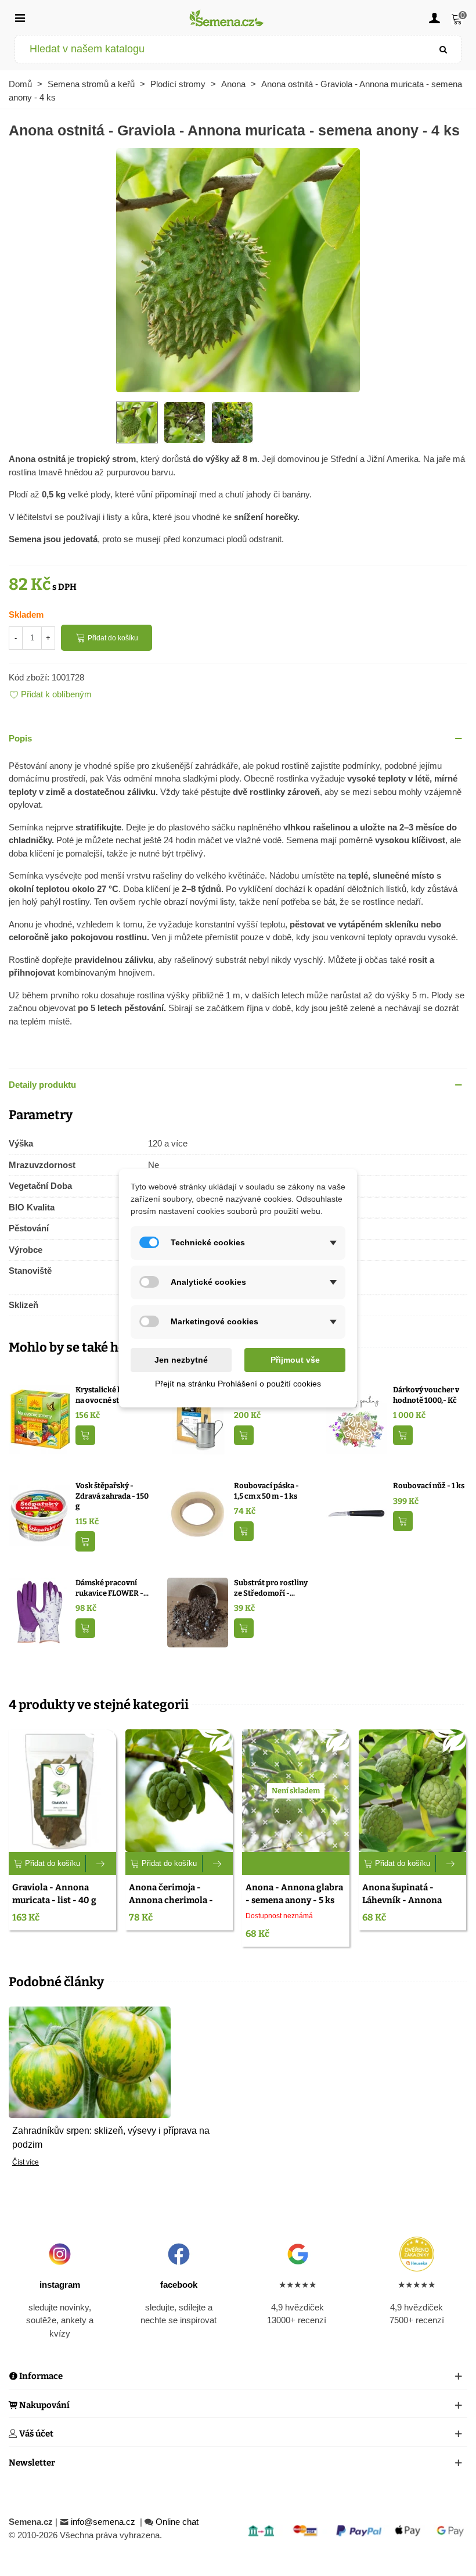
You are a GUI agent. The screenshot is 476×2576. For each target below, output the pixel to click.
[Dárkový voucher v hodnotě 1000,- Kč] (357, 1419)
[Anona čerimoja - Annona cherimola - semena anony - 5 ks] (179, 1790)
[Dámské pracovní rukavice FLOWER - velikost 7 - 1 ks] (39, 1612)
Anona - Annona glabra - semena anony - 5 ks (294, 1894)
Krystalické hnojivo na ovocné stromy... (110, 1395)
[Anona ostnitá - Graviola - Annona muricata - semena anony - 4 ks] (238, 269)
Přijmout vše (295, 1360)
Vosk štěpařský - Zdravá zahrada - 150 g (112, 1496)
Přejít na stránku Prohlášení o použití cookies (238, 1384)
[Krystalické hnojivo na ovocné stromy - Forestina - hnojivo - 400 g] (39, 1419)
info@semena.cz (104, 2522)
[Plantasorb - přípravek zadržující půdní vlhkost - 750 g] (198, 1419)
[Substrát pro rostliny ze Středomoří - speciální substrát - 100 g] (198, 1612)
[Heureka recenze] (416, 2254)
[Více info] (101, 1864)
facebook (179, 2285)
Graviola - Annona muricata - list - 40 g (54, 1894)
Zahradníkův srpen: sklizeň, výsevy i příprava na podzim (111, 2138)
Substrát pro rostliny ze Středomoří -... (271, 1588)
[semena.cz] (227, 18)
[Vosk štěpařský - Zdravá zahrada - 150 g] (39, 1515)
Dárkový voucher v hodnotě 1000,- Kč (426, 1395)
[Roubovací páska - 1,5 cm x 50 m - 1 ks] (198, 1515)
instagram (60, 2285)
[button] (238, 739)
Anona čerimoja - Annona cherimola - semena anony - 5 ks (171, 1900)
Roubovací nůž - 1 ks (429, 1486)
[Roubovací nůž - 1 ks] (357, 1515)
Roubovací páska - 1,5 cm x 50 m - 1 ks (266, 1491)
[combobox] (221, 49)
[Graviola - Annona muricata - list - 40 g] (62, 1790)
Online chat (177, 2522)
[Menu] (20, 17)
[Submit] (443, 49)
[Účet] (434, 17)
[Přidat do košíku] (85, 1436)
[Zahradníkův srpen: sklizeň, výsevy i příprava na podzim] (90, 2061)
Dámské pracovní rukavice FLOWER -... (112, 1588)
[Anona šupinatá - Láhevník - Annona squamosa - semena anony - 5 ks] (412, 1790)
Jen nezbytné (181, 1360)
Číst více (26, 2162)
